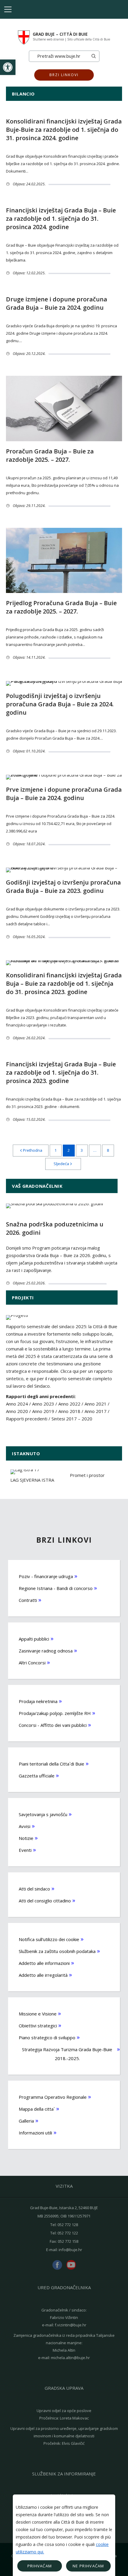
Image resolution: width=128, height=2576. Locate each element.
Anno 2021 (96, 1404)
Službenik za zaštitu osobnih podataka (57, 1951)
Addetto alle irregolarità (43, 1975)
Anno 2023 (43, 1404)
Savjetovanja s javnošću (43, 1814)
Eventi (25, 1850)
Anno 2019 (43, 1411)
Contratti (28, 1600)
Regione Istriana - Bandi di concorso (56, 1588)
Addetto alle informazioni (44, 1963)
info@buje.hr (70, 2250)
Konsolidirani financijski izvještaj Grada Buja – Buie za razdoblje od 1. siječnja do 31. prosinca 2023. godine (64, 983)
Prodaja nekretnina (38, 1701)
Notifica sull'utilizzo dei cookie (49, 1939)
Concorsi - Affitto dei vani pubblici (53, 1725)
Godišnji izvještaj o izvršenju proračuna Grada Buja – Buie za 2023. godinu (63, 886)
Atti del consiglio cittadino (45, 1901)
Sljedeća (61, 1164)
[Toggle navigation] (8, 9)
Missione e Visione (38, 2014)
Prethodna (33, 1150)
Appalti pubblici (34, 1639)
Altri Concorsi (32, 1663)
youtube (71, 2265)
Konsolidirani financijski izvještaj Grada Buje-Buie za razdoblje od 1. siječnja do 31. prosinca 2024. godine (64, 130)
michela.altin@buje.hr (70, 2358)
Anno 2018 (69, 1411)
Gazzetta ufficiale (37, 1776)
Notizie (26, 1838)
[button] (8, 67)
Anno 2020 (17, 1411)
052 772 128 (68, 2225)
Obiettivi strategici (38, 2026)
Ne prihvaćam (88, 2566)
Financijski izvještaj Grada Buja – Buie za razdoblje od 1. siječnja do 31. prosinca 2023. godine (61, 1072)
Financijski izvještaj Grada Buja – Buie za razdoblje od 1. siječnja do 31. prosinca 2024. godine (61, 219)
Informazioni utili (35, 2133)
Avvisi (25, 1826)
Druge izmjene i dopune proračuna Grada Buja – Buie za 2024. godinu (57, 303)
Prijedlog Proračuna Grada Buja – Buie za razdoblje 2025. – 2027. (61, 607)
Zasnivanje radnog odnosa (46, 1651)
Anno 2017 (96, 1411)
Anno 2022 (69, 1404)
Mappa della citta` (37, 2109)
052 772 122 (68, 2233)
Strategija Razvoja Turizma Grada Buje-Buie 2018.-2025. (67, 2054)
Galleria (26, 2121)
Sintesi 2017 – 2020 (72, 1419)
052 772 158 (68, 2241)
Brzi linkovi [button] (64, 75)
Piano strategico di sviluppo (47, 2037)
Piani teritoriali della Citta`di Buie (51, 1764)
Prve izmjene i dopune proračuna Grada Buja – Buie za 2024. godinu (64, 794)
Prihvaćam (40, 2566)
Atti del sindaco (34, 1889)
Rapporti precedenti (27, 1419)
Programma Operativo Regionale (53, 2097)
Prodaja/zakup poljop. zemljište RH (55, 1713)
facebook (57, 2265)
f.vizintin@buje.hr (71, 2325)
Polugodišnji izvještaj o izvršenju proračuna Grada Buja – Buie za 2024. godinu (60, 704)
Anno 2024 (17, 1404)
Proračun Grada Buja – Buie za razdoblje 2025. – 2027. (50, 455)
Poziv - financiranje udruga (46, 1576)
